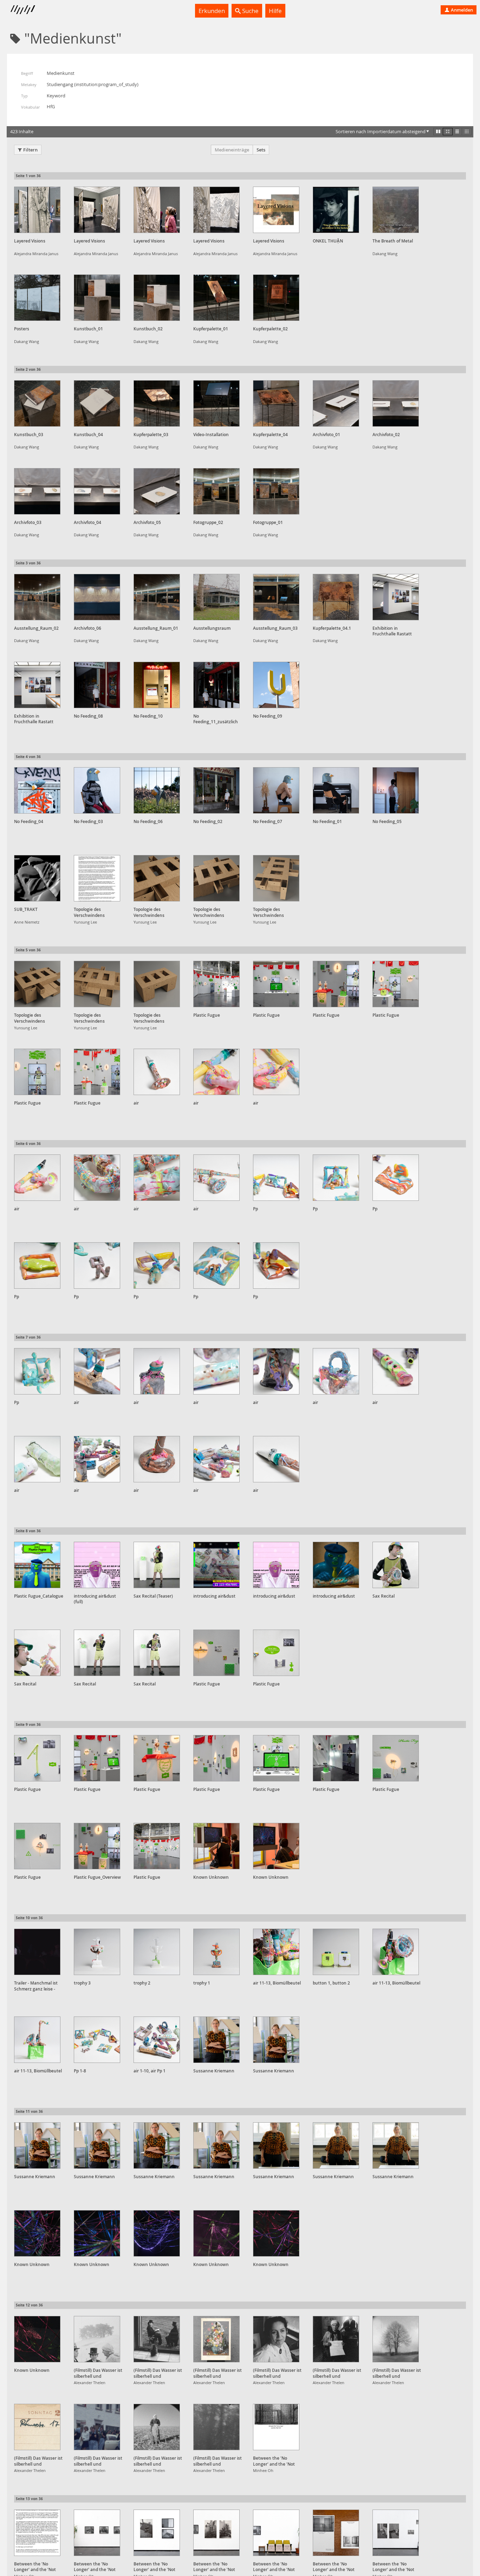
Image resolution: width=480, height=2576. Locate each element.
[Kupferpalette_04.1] (336, 597)
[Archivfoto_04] (97, 491)
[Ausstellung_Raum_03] (276, 597)
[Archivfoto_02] (396, 403)
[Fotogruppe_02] (216, 491)
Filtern (30, 150)
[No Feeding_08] (97, 685)
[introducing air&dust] (216, 1565)
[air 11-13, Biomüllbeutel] (276, 1952)
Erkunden (212, 11)
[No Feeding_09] (276, 685)
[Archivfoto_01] (336, 403)
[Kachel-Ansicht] (438, 131)
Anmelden (461, 10)
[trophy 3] (97, 1952)
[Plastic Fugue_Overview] (97, 1846)
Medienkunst (61, 73)
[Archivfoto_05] (157, 491)
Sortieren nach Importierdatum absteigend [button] (381, 131)
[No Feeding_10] (157, 685)
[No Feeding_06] (157, 790)
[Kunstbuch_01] (97, 298)
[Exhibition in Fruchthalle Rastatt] (396, 597)
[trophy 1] (216, 1952)
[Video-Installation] (216, 403)
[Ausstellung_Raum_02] (37, 597)
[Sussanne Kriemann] (216, 2040)
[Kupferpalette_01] (216, 298)
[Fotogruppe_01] (276, 491)
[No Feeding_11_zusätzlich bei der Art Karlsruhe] (216, 685)
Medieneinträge (232, 150)
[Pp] (276, 1178)
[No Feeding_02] (216, 790)
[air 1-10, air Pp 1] (157, 2040)
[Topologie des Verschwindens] (97, 878)
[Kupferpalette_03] (157, 403)
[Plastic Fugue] (216, 984)
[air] (157, 1072)
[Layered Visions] (37, 210)
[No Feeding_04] (37, 790)
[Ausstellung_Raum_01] (157, 597)
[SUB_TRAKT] (37, 878)
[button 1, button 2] (336, 1952)
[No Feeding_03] (97, 790)
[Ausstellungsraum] (216, 597)
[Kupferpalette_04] (276, 403)
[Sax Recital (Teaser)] (157, 1565)
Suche (250, 11)
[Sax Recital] (396, 1565)
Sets (261, 150)
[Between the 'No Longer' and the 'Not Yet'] (276, 2427)
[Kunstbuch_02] (157, 298)
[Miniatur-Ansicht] (467, 131)
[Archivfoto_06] (97, 597)
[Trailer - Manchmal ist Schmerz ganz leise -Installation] (37, 1952)
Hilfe (275, 11)
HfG (51, 106)
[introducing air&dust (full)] (97, 1565)
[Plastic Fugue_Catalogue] (37, 1565)
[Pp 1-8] (97, 2040)
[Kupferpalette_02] (276, 298)
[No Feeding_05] (396, 790)
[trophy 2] (157, 1952)
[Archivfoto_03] (37, 491)
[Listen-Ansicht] (457, 131)
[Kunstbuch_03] (37, 403)
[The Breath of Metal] (396, 210)
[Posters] (37, 298)
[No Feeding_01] (336, 790)
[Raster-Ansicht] (448, 131)
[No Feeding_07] (276, 790)
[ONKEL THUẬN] (336, 210)
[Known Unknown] (216, 1846)
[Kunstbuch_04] (97, 403)
